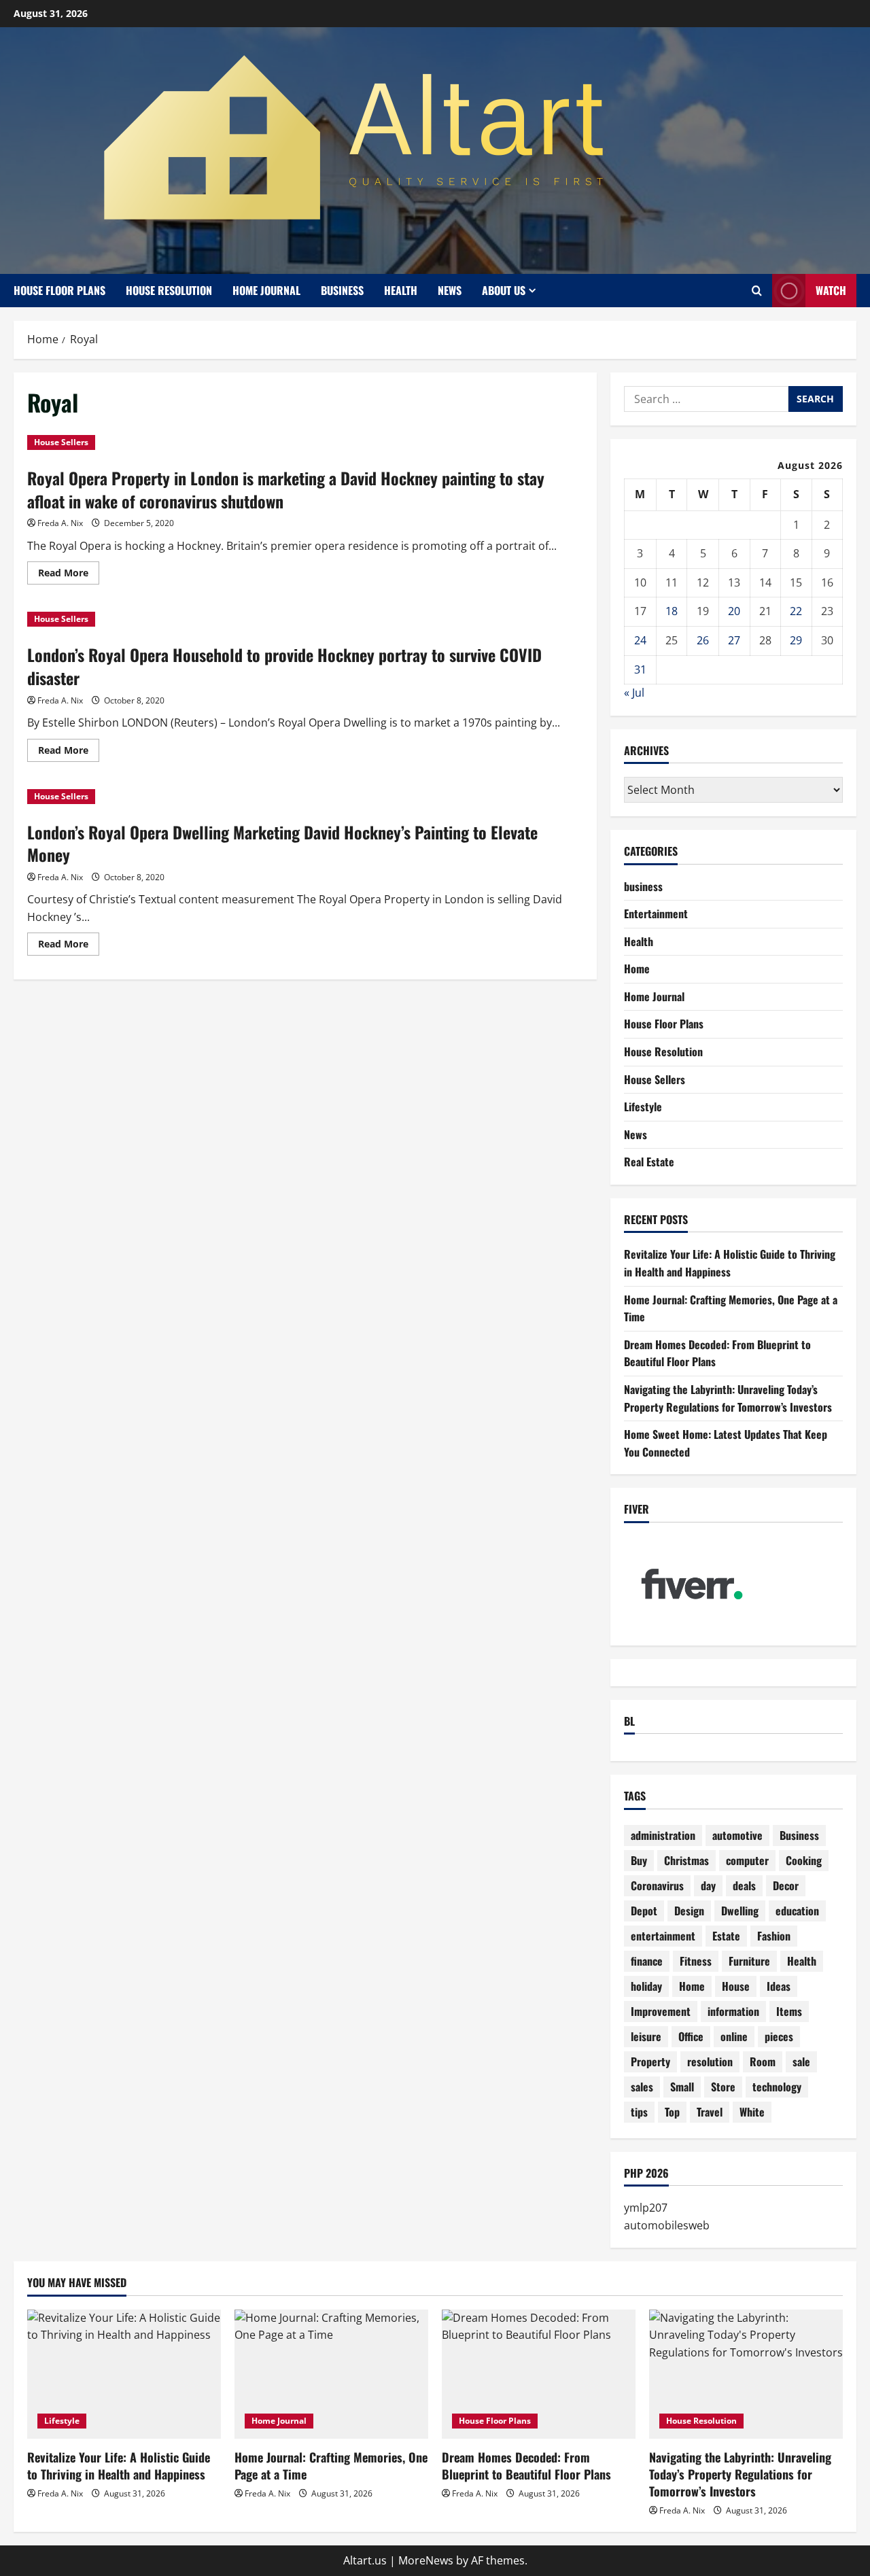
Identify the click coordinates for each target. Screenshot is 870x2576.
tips (639, 2112)
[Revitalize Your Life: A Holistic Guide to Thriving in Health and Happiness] (124, 2374)
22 (796, 611)
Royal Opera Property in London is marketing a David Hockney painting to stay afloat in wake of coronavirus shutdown (286, 489)
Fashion (774, 1936)
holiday (646, 1986)
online (734, 2036)
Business (799, 1835)
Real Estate (649, 1162)
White (752, 2112)
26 (703, 640)
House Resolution (169, 290)
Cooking (804, 1860)
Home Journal (266, 290)
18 (672, 611)
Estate (726, 1936)
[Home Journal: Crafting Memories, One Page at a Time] (331, 2374)
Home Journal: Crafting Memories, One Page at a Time (331, 2466)
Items (789, 2011)
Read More (69, 575)
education (797, 1911)
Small (682, 2087)
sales (642, 2087)
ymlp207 (646, 2208)
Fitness (696, 1961)
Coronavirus (657, 1885)
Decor (786, 1885)
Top (672, 2112)
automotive (737, 1835)
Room (763, 2061)
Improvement (661, 2011)
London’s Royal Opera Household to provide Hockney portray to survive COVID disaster (284, 666)
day (708, 1885)
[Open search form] (757, 291)
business (342, 290)
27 (734, 640)
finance (647, 1961)
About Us (504, 290)
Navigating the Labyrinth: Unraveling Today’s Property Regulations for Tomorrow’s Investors (728, 1398)
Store (723, 2087)
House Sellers (61, 442)
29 (796, 640)
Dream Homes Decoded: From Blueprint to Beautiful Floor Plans (526, 2466)
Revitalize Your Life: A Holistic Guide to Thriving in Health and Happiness (730, 1263)
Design (689, 1911)
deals (744, 1885)
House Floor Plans (59, 290)
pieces (779, 2036)
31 (640, 669)
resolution (710, 2061)
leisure (646, 2036)
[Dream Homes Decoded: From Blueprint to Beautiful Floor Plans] (539, 2374)
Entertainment (656, 913)
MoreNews (426, 2560)
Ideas (779, 1986)
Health (401, 290)
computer (747, 1860)
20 (734, 611)
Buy (639, 1860)
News (450, 290)
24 (640, 640)
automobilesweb (667, 2225)
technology (777, 2087)
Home (637, 969)
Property (650, 2061)
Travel (710, 2112)
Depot (644, 1911)
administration (663, 1835)
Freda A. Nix (60, 523)
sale (801, 2061)
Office (691, 2036)
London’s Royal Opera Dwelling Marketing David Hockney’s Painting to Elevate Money (282, 843)
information (733, 2011)
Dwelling (740, 1911)
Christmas (686, 1860)
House (736, 1986)
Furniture (749, 1961)
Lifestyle (643, 1107)
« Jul (634, 693)
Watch (831, 290)
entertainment (663, 1936)
